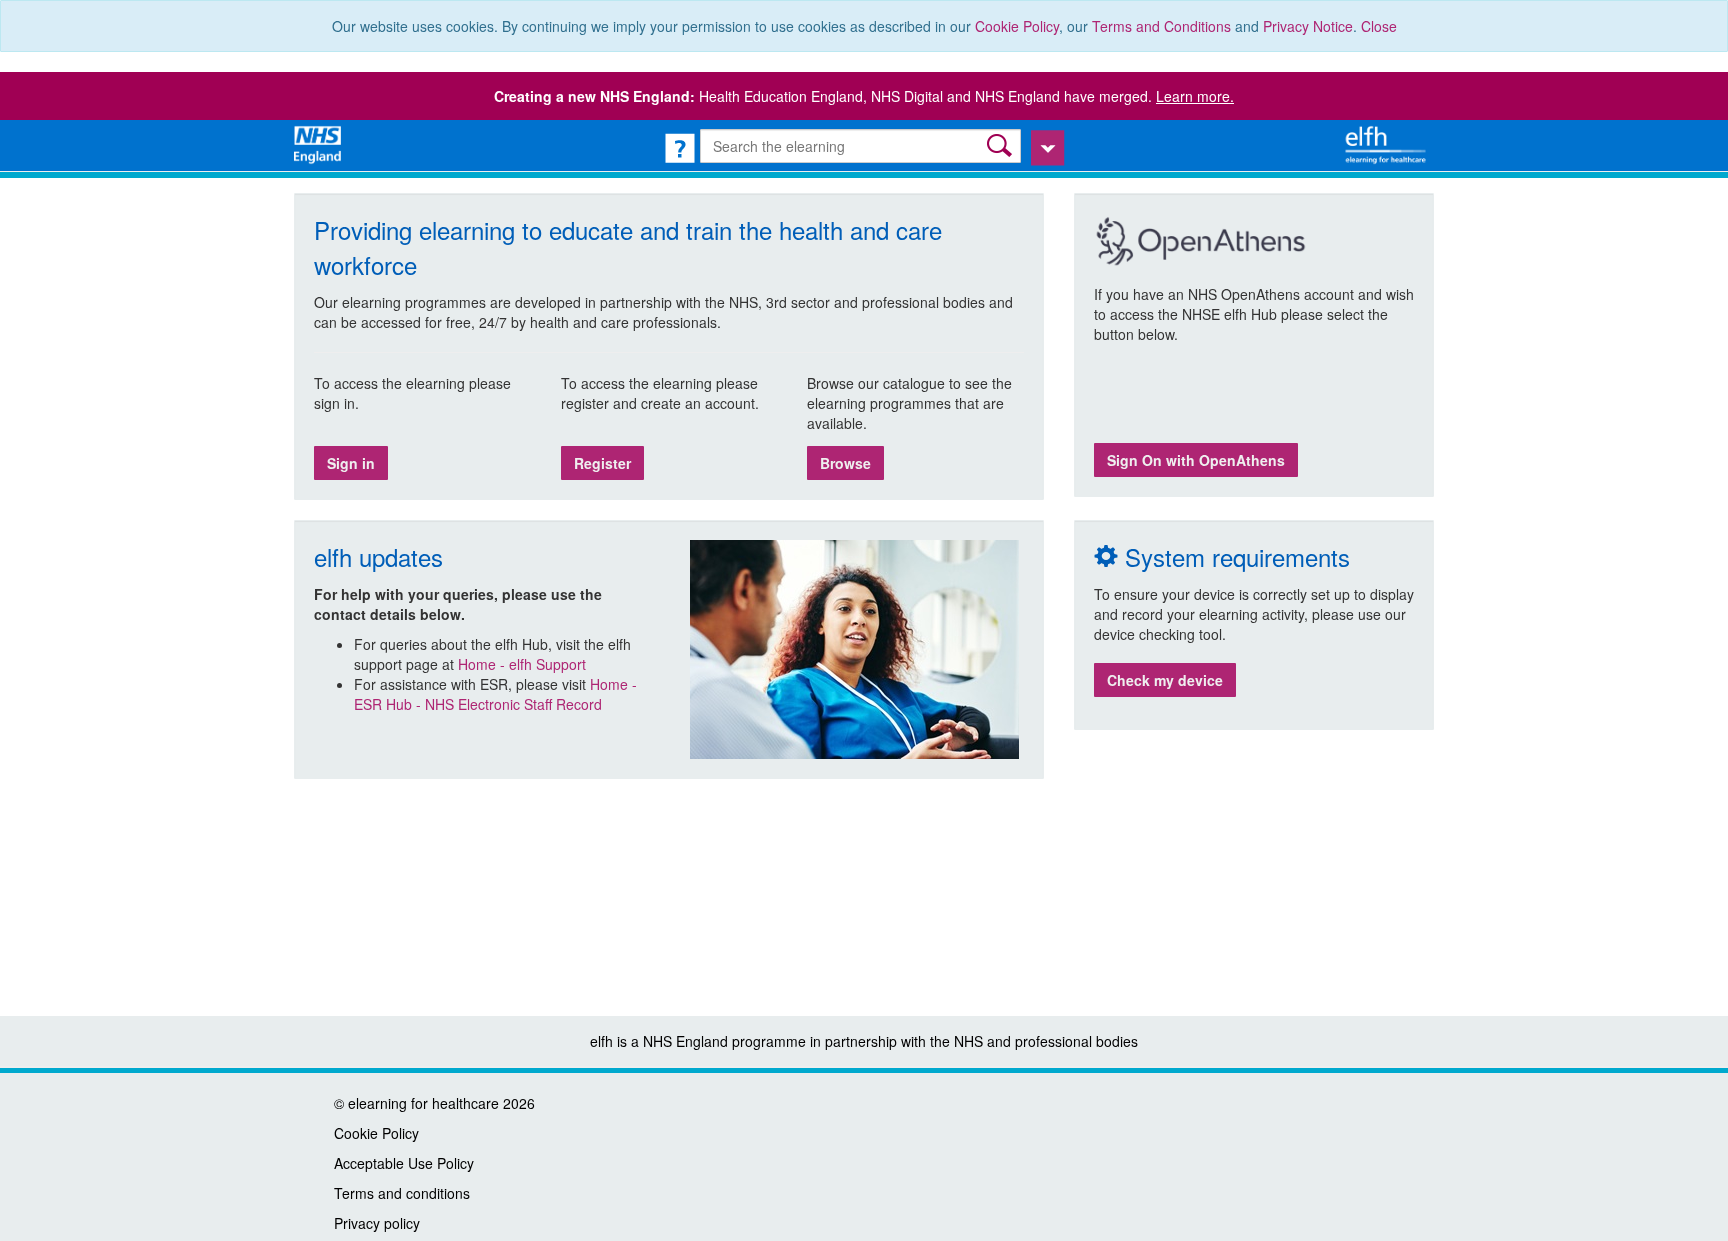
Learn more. (1195, 96)
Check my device (1165, 680)
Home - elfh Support (522, 664)
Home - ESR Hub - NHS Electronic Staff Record (495, 694)
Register (602, 463)
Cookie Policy (1017, 26)
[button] (1001, 145)
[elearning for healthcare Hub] (1388, 143)
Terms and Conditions (1161, 26)
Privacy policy (377, 1223)
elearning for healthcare (423, 1103)
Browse (845, 463)
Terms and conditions (402, 1193)
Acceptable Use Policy (404, 1163)
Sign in (351, 463)
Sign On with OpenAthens (1196, 460)
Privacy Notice (1308, 26)
